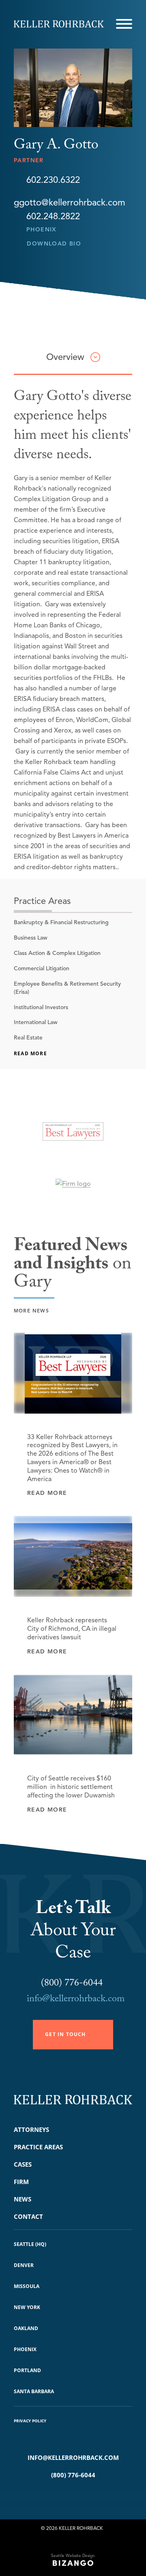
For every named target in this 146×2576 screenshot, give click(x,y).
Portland (27, 2370)
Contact (28, 2216)
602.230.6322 (53, 180)
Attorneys (31, 2129)
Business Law (31, 938)
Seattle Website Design (73, 2556)
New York (27, 2307)
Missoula (27, 2286)
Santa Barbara (34, 2391)
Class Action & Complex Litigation (57, 953)
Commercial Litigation (42, 968)
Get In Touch (65, 2034)
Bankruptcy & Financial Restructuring (61, 922)
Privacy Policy (30, 2421)
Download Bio (54, 244)
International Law (36, 1022)
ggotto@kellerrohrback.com (70, 202)
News (23, 2199)
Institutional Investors (41, 1007)
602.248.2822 (53, 216)
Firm (21, 2182)
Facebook (61, 2496)
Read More (30, 1053)
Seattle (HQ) (30, 2244)
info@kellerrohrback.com (76, 2000)
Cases (23, 2164)
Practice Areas (38, 2147)
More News (31, 1311)
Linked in (85, 2496)
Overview (65, 357)
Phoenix (42, 230)
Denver (24, 2265)
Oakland (26, 2328)
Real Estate (28, 1038)
